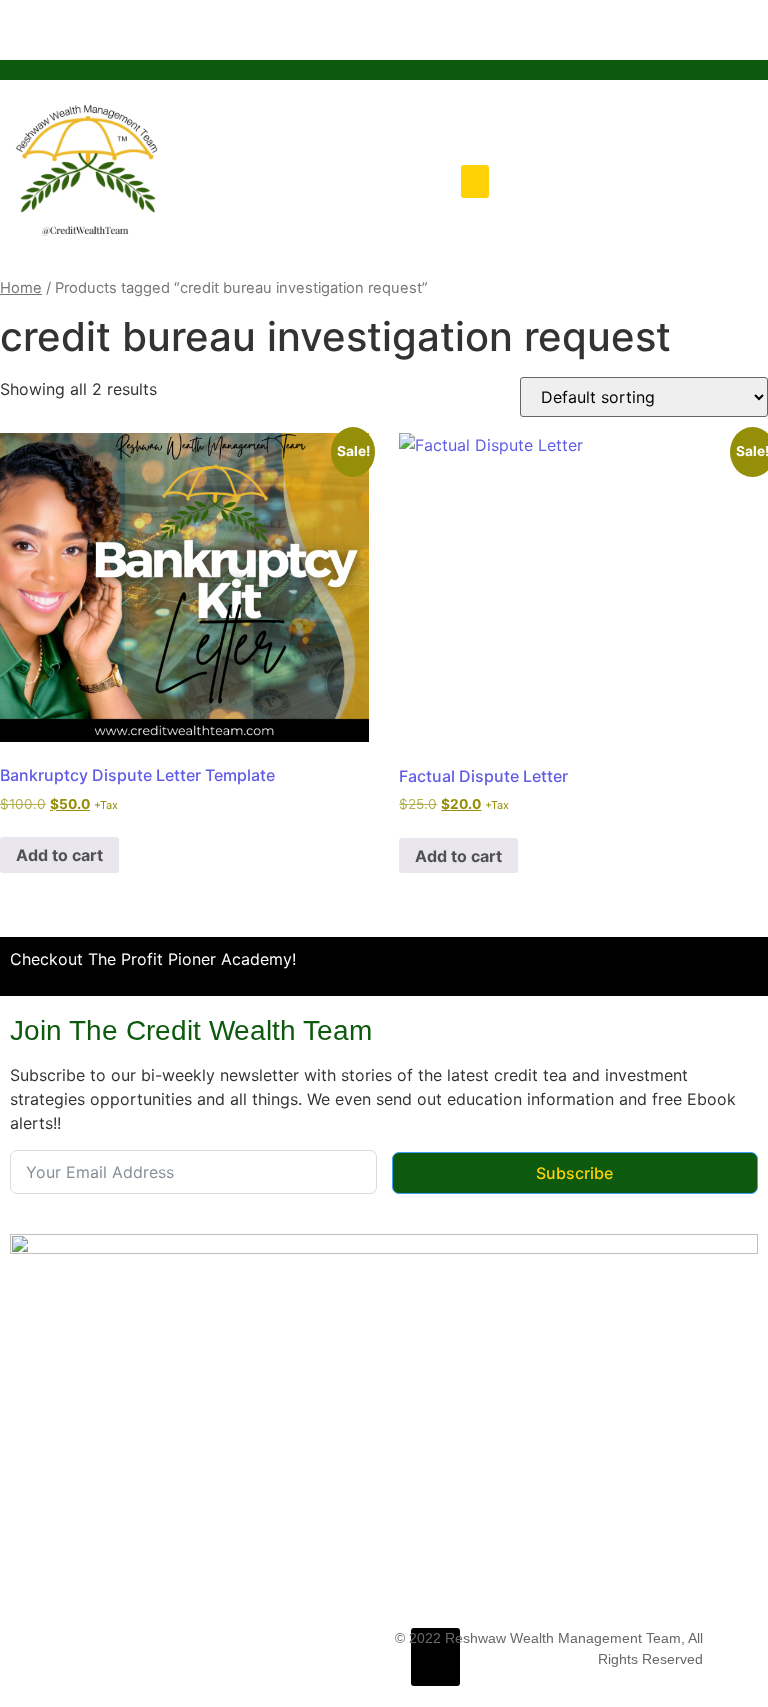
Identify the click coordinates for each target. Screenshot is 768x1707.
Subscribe (574, 1173)
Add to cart (59, 855)
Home (21, 288)
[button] (475, 181)
